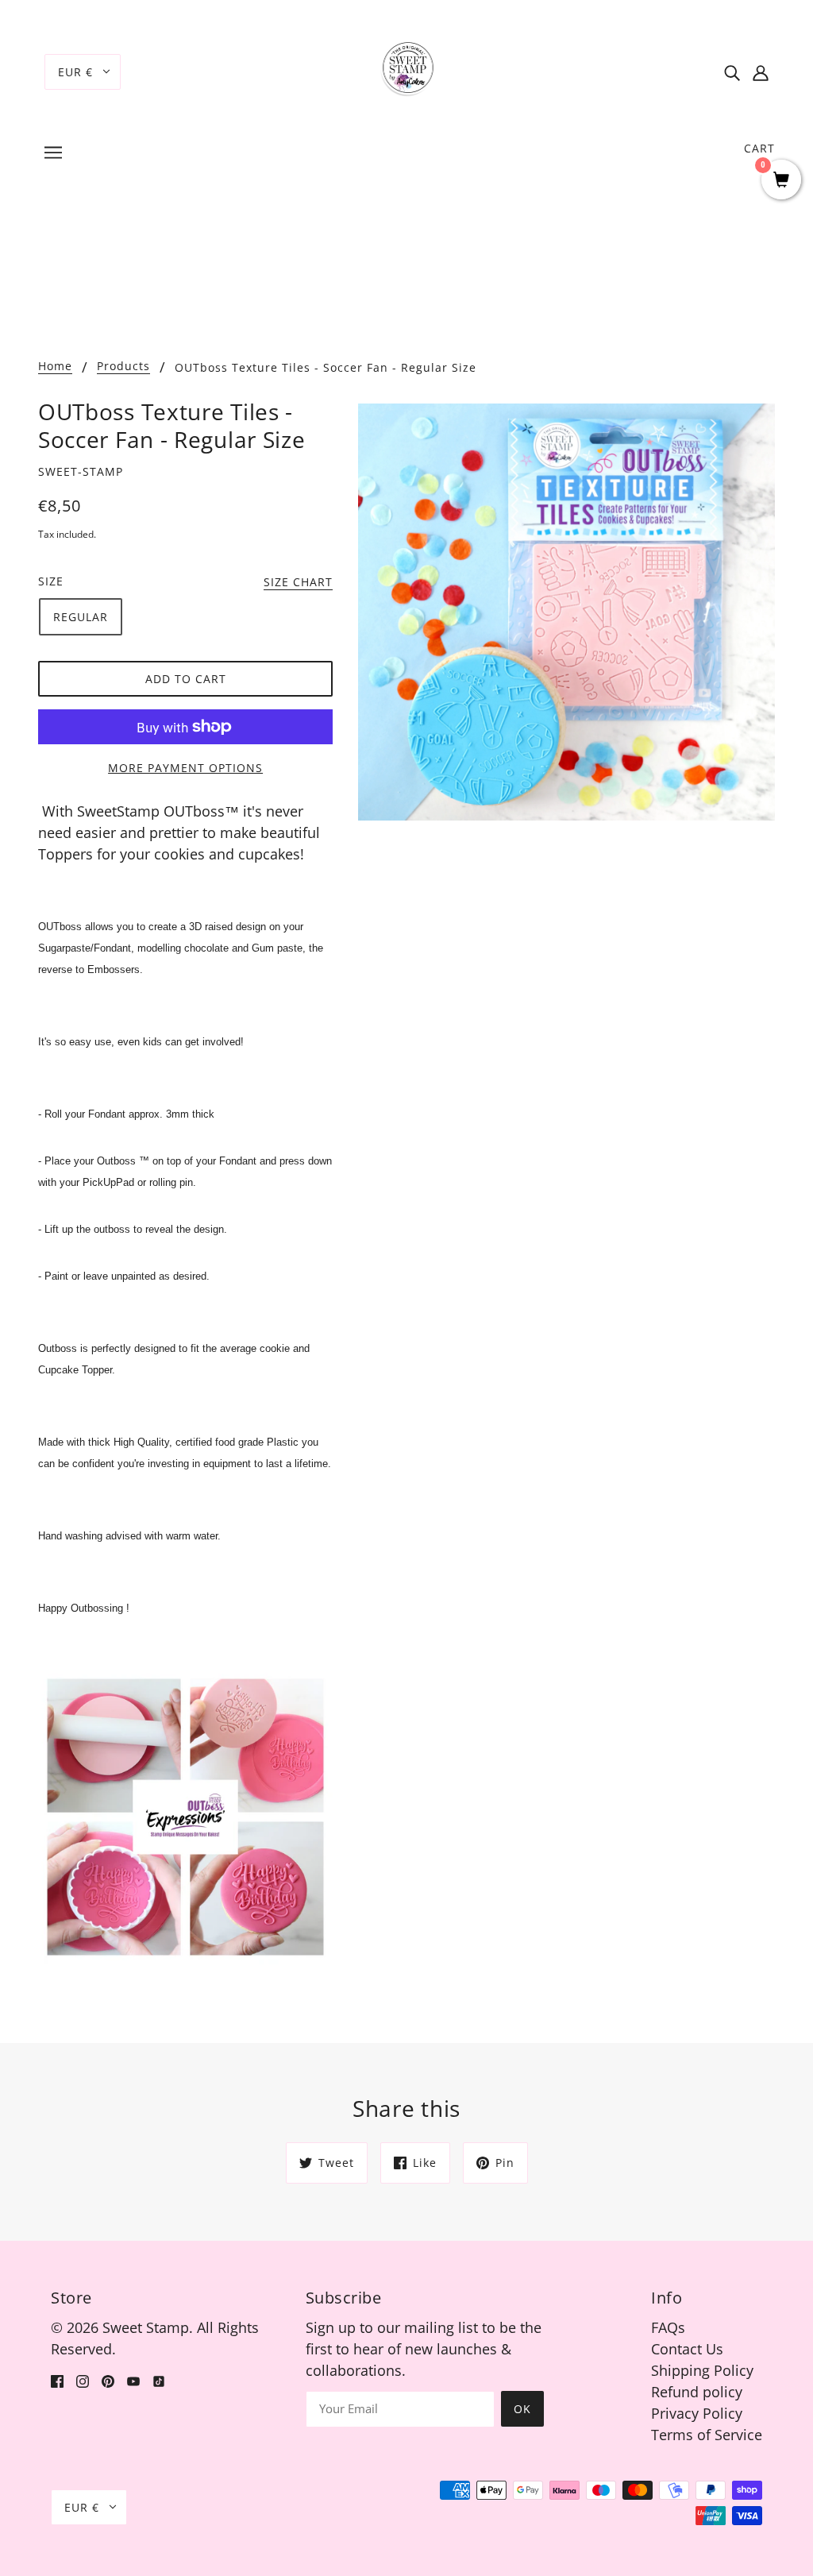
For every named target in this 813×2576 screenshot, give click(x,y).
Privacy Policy (697, 2413)
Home (55, 367)
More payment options (185, 768)
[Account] (761, 72)
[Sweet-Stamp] (407, 70)
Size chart (298, 583)
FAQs (668, 2327)
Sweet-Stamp (81, 471)
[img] (732, 72)
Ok (522, 2409)
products (123, 367)
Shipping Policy (702, 2370)
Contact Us (687, 2349)
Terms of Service (707, 2435)
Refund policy (697, 2392)
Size (51, 581)
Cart (759, 148)
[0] (781, 181)
